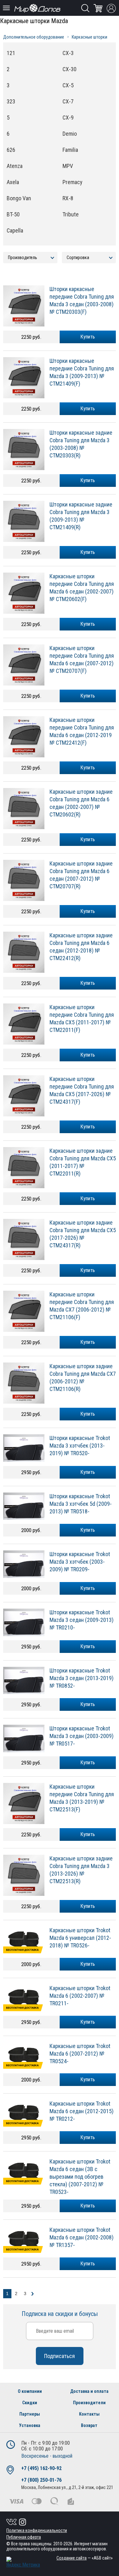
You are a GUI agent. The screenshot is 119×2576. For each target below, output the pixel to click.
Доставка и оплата (89, 2391)
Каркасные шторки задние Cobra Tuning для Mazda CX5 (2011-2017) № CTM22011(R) (83, 1162)
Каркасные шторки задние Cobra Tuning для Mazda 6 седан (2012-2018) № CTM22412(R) (81, 947)
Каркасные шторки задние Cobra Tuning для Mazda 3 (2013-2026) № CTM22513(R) (81, 1870)
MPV (68, 166)
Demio (70, 134)
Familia (70, 150)
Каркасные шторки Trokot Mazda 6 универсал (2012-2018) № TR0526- (80, 1938)
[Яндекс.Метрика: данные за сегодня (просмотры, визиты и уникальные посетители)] (23, 2562)
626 (11, 150)
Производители (89, 2403)
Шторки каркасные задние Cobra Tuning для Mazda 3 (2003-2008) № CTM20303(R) (81, 444)
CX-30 (69, 69)
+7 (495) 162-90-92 (41, 2468)
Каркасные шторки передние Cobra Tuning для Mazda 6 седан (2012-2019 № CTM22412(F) (82, 731)
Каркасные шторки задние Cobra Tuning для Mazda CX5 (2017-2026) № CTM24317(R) (83, 1234)
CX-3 (68, 53)
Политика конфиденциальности (37, 2530)
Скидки (30, 2403)
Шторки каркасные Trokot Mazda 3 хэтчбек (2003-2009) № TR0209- (80, 1562)
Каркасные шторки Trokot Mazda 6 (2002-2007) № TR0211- (80, 1996)
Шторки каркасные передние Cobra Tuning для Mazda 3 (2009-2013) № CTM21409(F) (82, 372)
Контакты (89, 2414)
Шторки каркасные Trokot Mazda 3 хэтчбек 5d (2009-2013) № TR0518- (81, 1504)
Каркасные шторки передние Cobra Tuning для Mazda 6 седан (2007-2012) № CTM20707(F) (82, 659)
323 (11, 101)
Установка (30, 2425)
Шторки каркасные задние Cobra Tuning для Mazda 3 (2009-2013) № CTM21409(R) (81, 516)
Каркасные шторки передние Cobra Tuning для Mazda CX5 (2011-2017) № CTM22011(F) (82, 1018)
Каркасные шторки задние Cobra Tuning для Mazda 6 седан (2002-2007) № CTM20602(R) (81, 803)
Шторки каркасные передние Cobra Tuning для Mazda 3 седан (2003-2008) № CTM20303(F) (82, 300)
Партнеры (30, 2414)
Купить (88, 337)
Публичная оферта (24, 2537)
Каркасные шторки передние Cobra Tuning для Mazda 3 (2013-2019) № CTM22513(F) (82, 1798)
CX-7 (68, 101)
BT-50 (13, 214)
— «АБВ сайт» (85, 2558)
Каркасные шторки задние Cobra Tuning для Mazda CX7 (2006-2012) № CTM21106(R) (83, 1378)
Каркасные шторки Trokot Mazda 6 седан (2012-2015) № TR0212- (82, 2111)
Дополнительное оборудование (34, 37)
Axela (13, 182)
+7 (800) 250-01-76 (41, 2480)
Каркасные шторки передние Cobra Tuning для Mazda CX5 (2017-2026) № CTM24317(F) (82, 1090)
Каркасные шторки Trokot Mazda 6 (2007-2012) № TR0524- (80, 2054)
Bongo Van (19, 198)
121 (11, 53)
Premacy (73, 182)
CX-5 (68, 85)
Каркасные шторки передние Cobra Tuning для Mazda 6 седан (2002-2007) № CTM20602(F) (82, 588)
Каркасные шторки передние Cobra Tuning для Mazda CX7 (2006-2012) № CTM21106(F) (82, 1306)
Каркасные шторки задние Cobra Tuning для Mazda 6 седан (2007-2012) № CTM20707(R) (81, 875)
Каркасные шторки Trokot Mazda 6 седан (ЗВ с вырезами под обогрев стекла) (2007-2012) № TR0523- (80, 2177)
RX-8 (68, 198)
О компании (30, 2391)
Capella (15, 230)
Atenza (15, 166)
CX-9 (68, 118)
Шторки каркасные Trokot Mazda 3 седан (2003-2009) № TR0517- (82, 1736)
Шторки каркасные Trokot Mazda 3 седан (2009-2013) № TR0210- (82, 1620)
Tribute (71, 214)
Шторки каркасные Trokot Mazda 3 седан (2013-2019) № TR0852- (82, 1678)
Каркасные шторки (89, 37)
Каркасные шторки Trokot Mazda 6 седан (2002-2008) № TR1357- (82, 2237)
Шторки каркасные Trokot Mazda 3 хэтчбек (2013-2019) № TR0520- (80, 1446)
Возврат (89, 2425)
